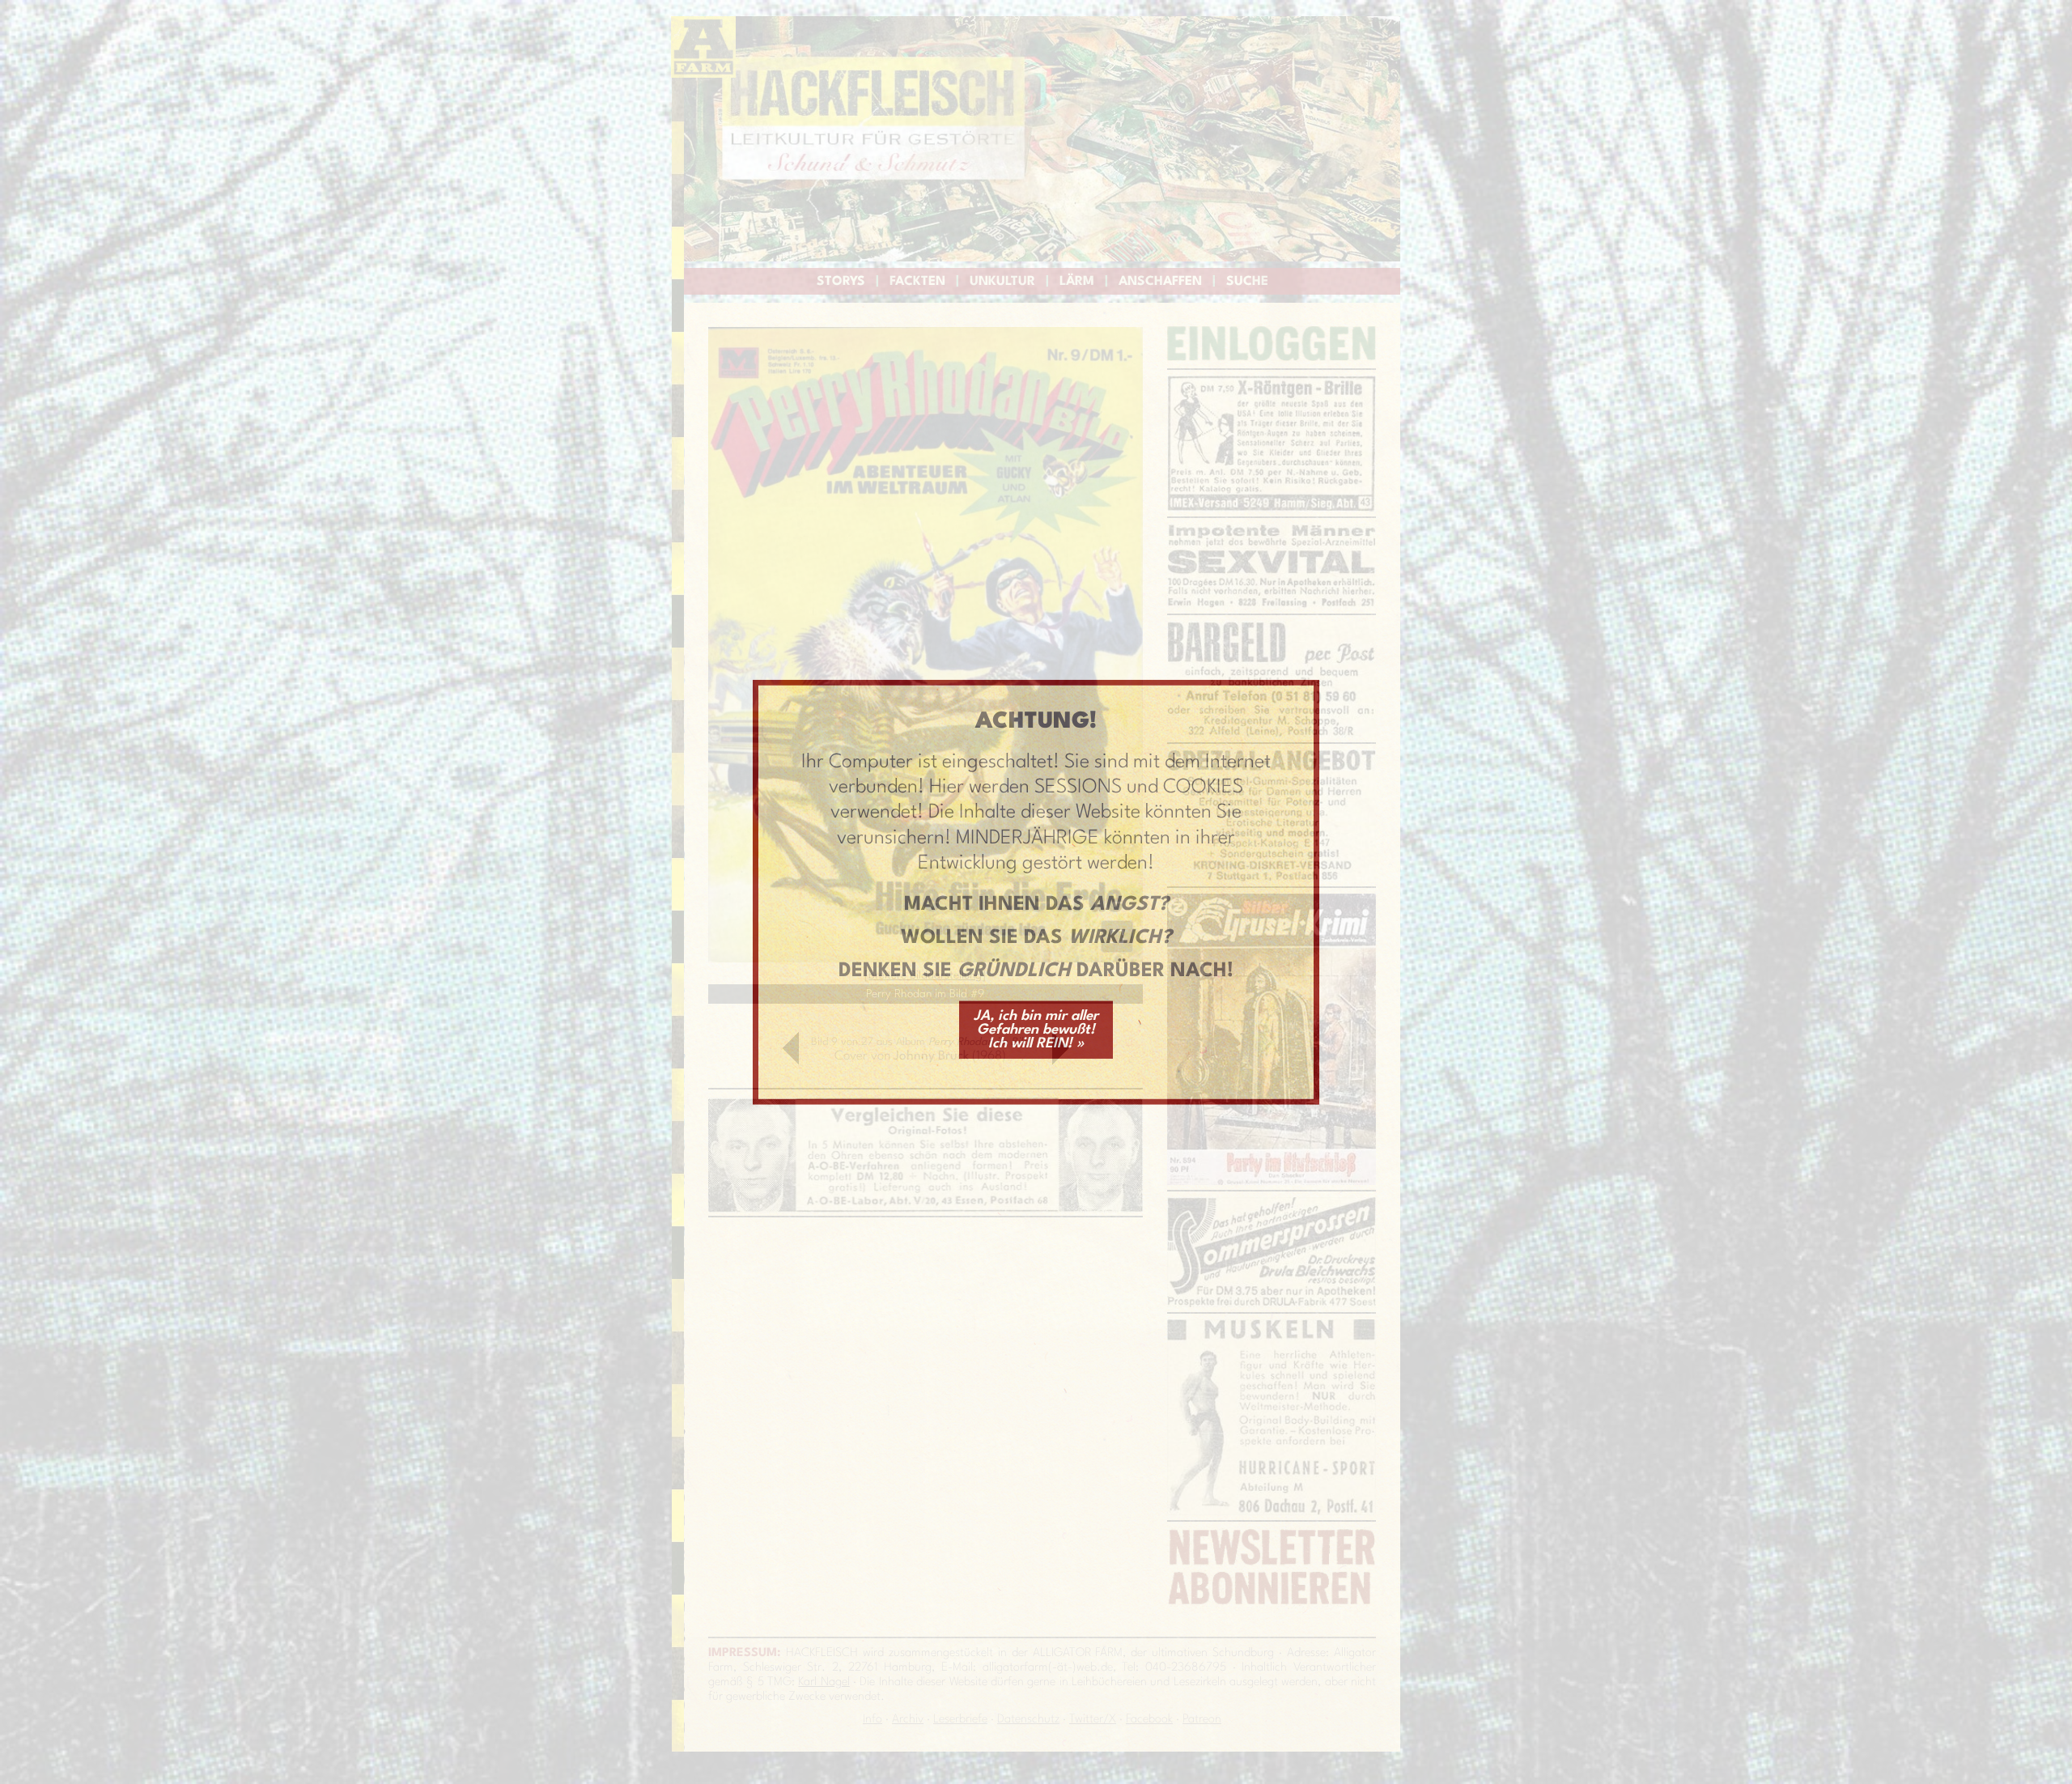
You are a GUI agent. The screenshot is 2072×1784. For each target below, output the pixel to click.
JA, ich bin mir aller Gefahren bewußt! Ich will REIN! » (1036, 1029)
